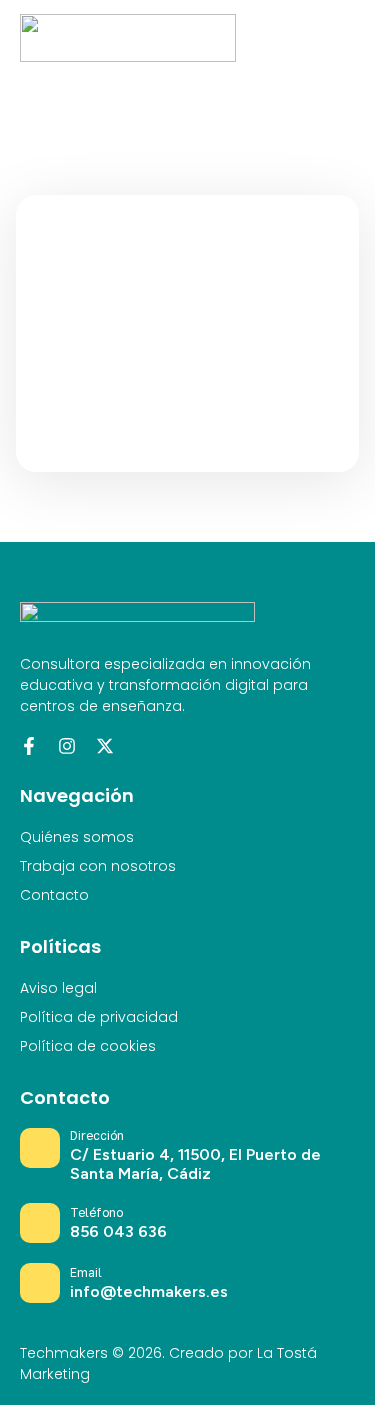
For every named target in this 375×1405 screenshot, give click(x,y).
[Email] (40, 1283)
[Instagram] (67, 746)
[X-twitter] (105, 746)
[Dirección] (40, 1148)
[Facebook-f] (29, 746)
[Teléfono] (40, 1223)
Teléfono (96, 1212)
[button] (339, 38)
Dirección (97, 1135)
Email (86, 1272)
